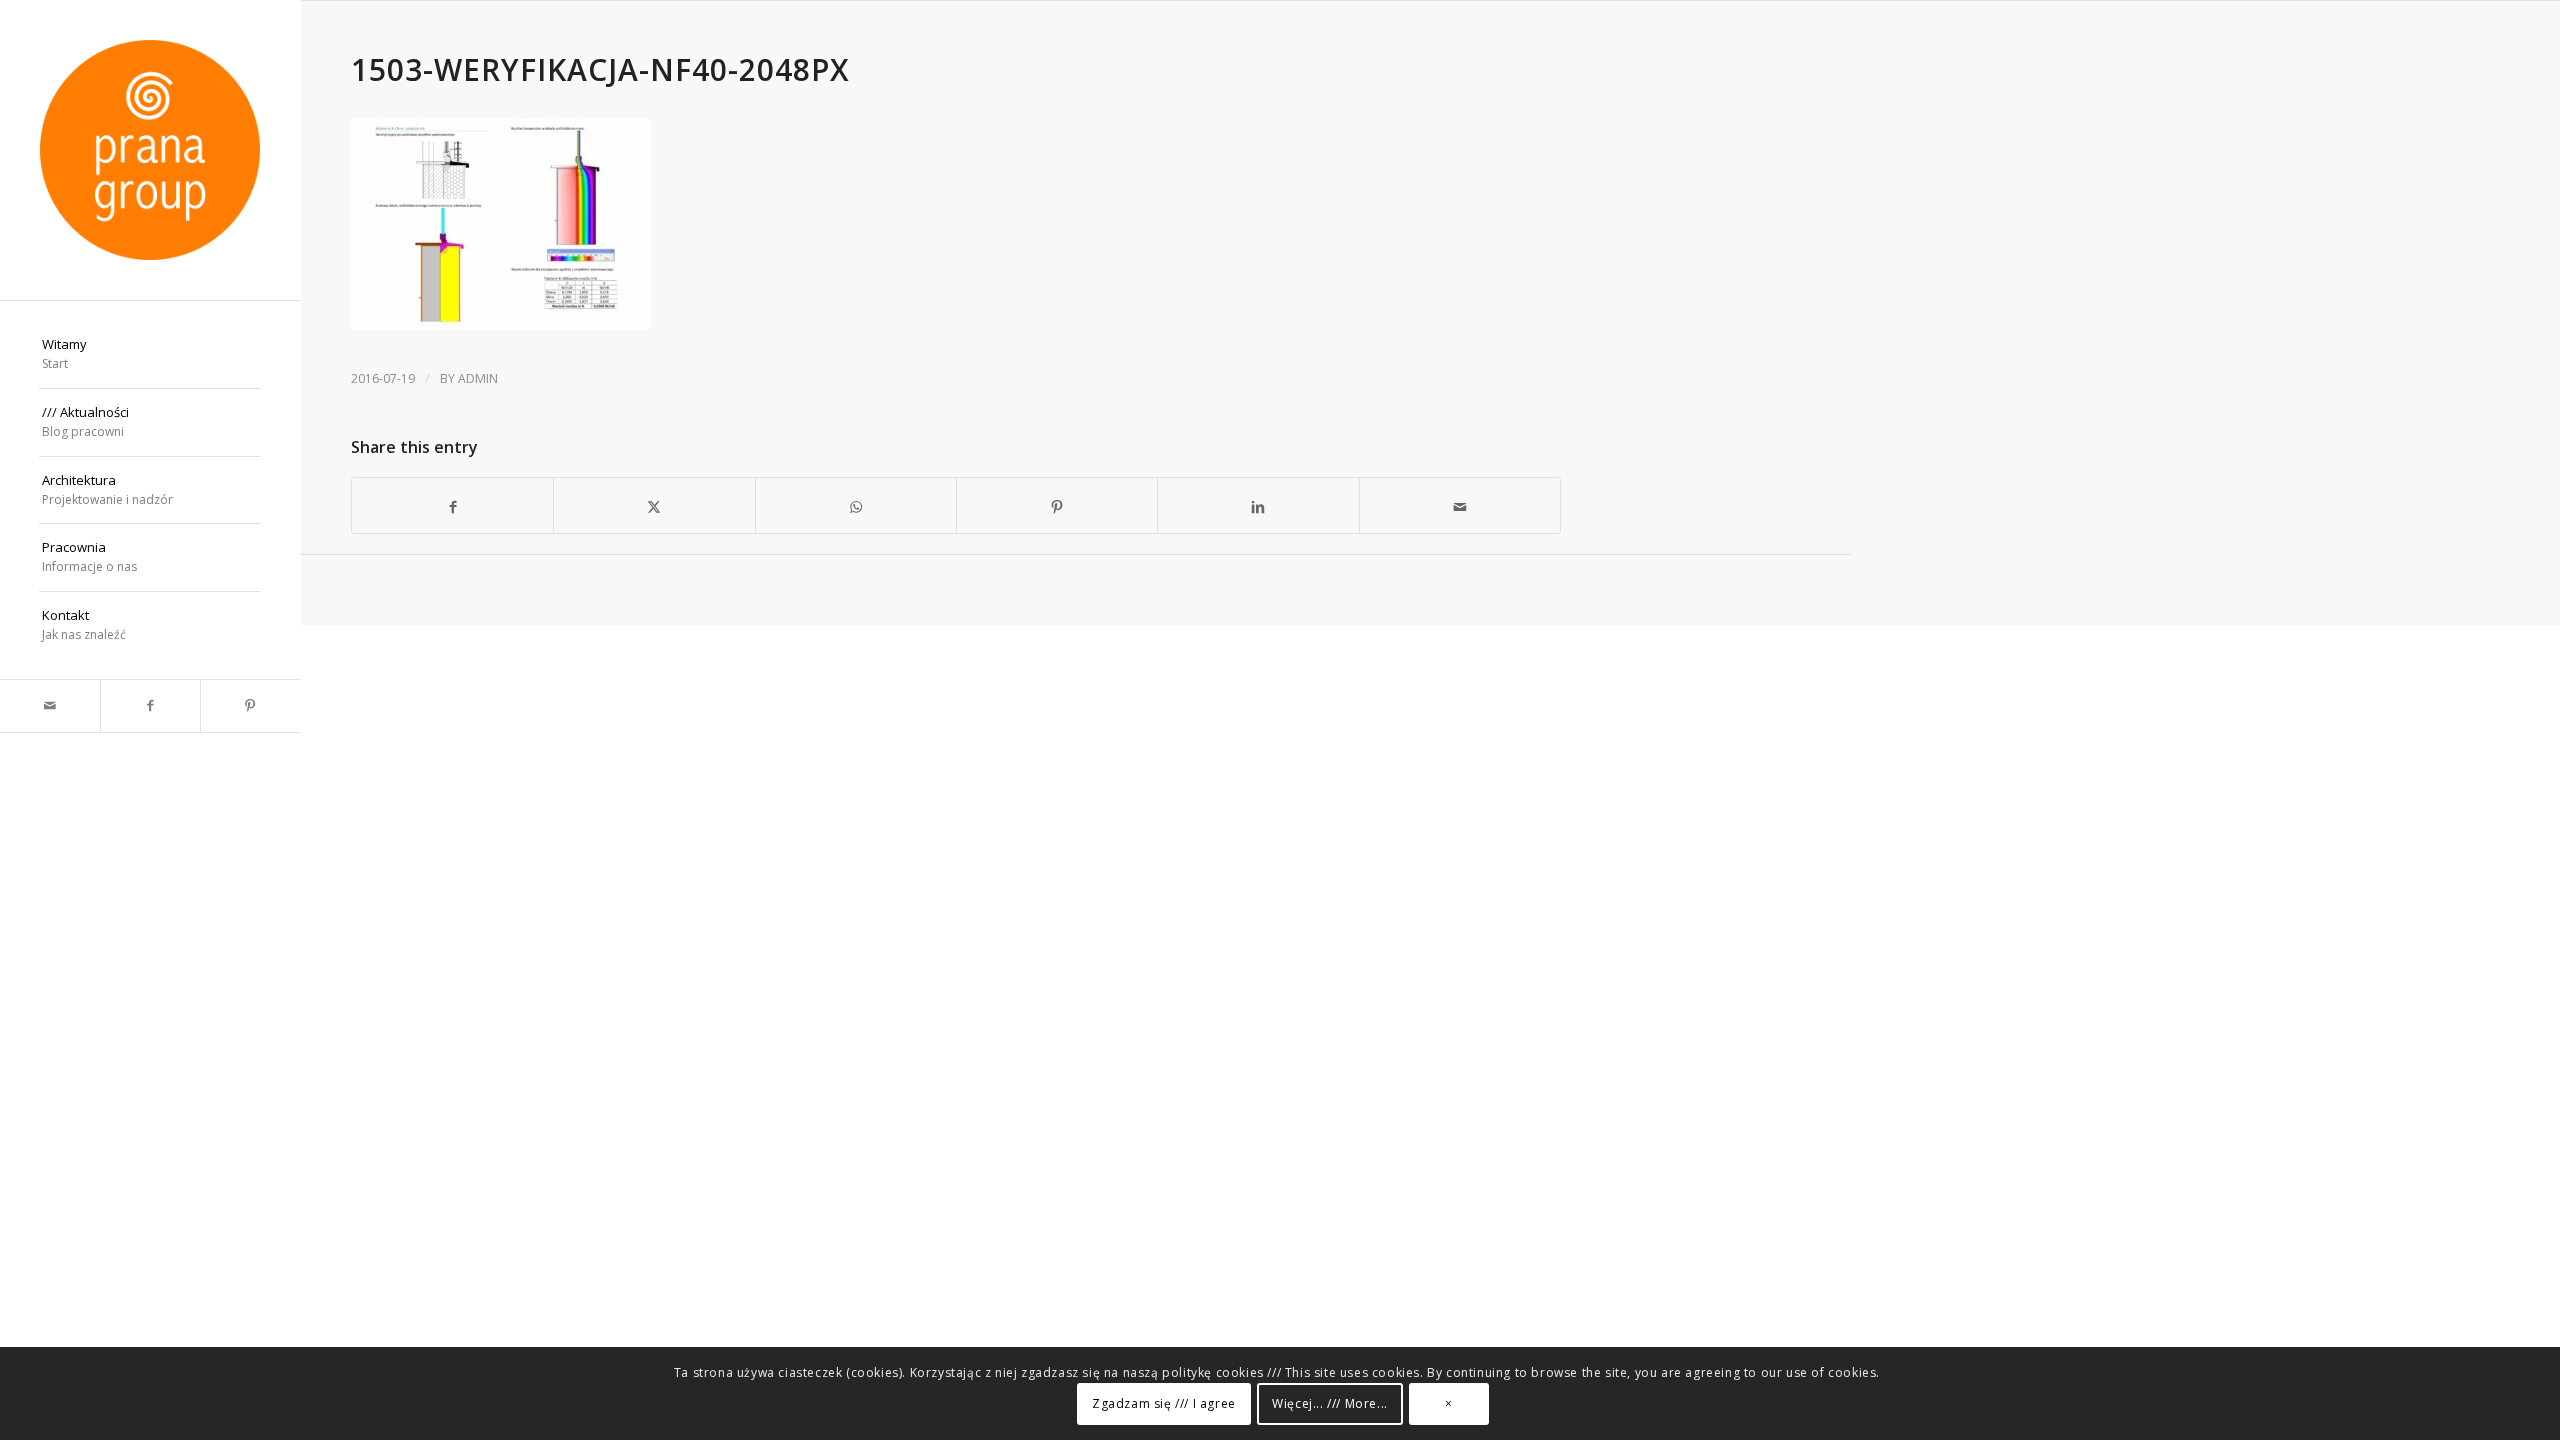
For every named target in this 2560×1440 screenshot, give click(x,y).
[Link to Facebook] (150, 706)
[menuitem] (150, 355)
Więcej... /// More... (1330, 1404)
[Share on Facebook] (452, 505)
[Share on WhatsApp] (856, 505)
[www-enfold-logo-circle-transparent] (150, 150)
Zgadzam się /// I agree (1164, 1404)
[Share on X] (654, 505)
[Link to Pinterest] (250, 706)
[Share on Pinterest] (1057, 505)
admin (478, 378)
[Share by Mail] (1460, 505)
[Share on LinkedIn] (1258, 505)
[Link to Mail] (50, 706)
